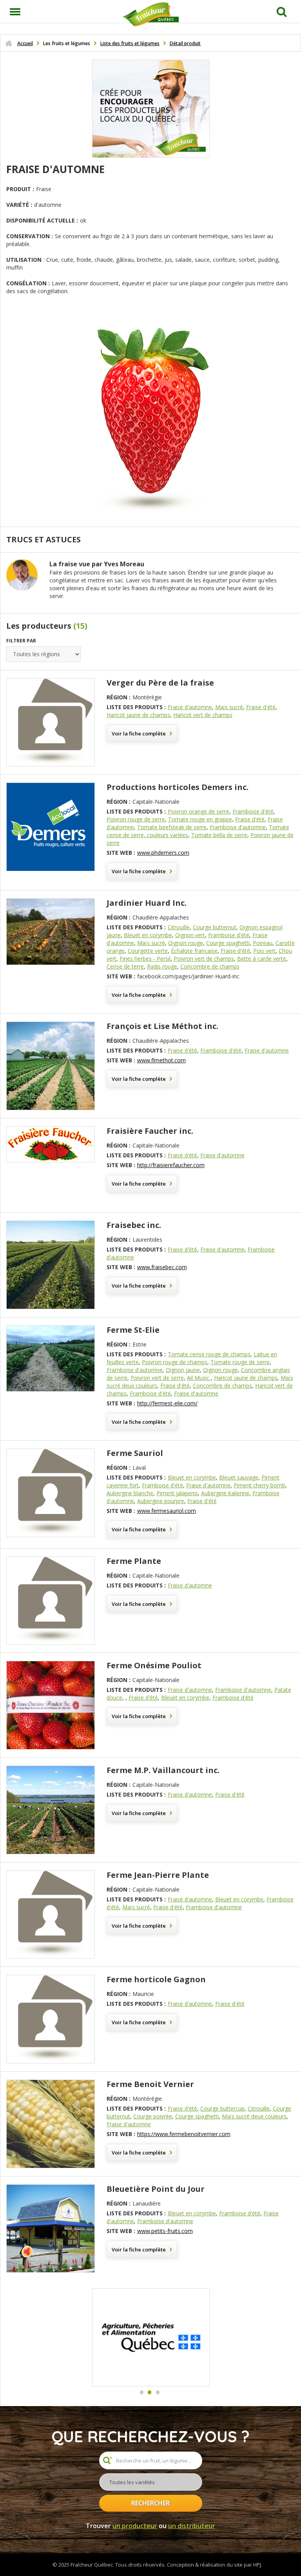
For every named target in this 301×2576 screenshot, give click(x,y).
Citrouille (179, 927)
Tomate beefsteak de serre (172, 827)
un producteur (135, 2526)
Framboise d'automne (238, 827)
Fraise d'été (261, 707)
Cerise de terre (125, 966)
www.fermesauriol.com (167, 1511)
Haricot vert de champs (203, 715)
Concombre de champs (210, 966)
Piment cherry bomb (259, 1485)
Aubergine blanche (130, 1493)
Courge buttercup (222, 2108)
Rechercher (150, 2503)
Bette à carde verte (262, 959)
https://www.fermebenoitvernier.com (184, 2134)
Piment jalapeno (177, 1493)
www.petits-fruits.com (165, 2231)
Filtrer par (21, 641)
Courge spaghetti (228, 943)
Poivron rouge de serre (136, 819)
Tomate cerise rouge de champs (209, 1354)
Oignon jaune (183, 1370)
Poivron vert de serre (157, 1378)
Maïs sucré (229, 707)
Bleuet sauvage (239, 1477)
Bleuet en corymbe (148, 935)
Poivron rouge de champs (175, 1362)
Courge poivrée (153, 2116)
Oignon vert (190, 935)
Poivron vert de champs (204, 959)
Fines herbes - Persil (145, 959)
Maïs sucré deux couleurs (254, 2116)
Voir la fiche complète (139, 733)
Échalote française (194, 951)
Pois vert (264, 951)
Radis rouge (162, 966)
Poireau (263, 943)
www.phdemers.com (163, 853)
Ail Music (199, 1378)
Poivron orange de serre (199, 811)
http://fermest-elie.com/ (167, 1403)
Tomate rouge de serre (240, 1362)
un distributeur (192, 2526)
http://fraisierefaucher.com (171, 1165)
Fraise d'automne (190, 707)
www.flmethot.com (161, 1060)
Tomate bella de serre (219, 835)
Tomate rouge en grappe (200, 819)
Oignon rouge (186, 943)
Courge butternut (215, 927)
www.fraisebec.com (162, 1267)
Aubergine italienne (225, 1493)
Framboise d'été (253, 811)
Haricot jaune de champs (138, 715)
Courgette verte (148, 951)
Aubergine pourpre (161, 1501)
